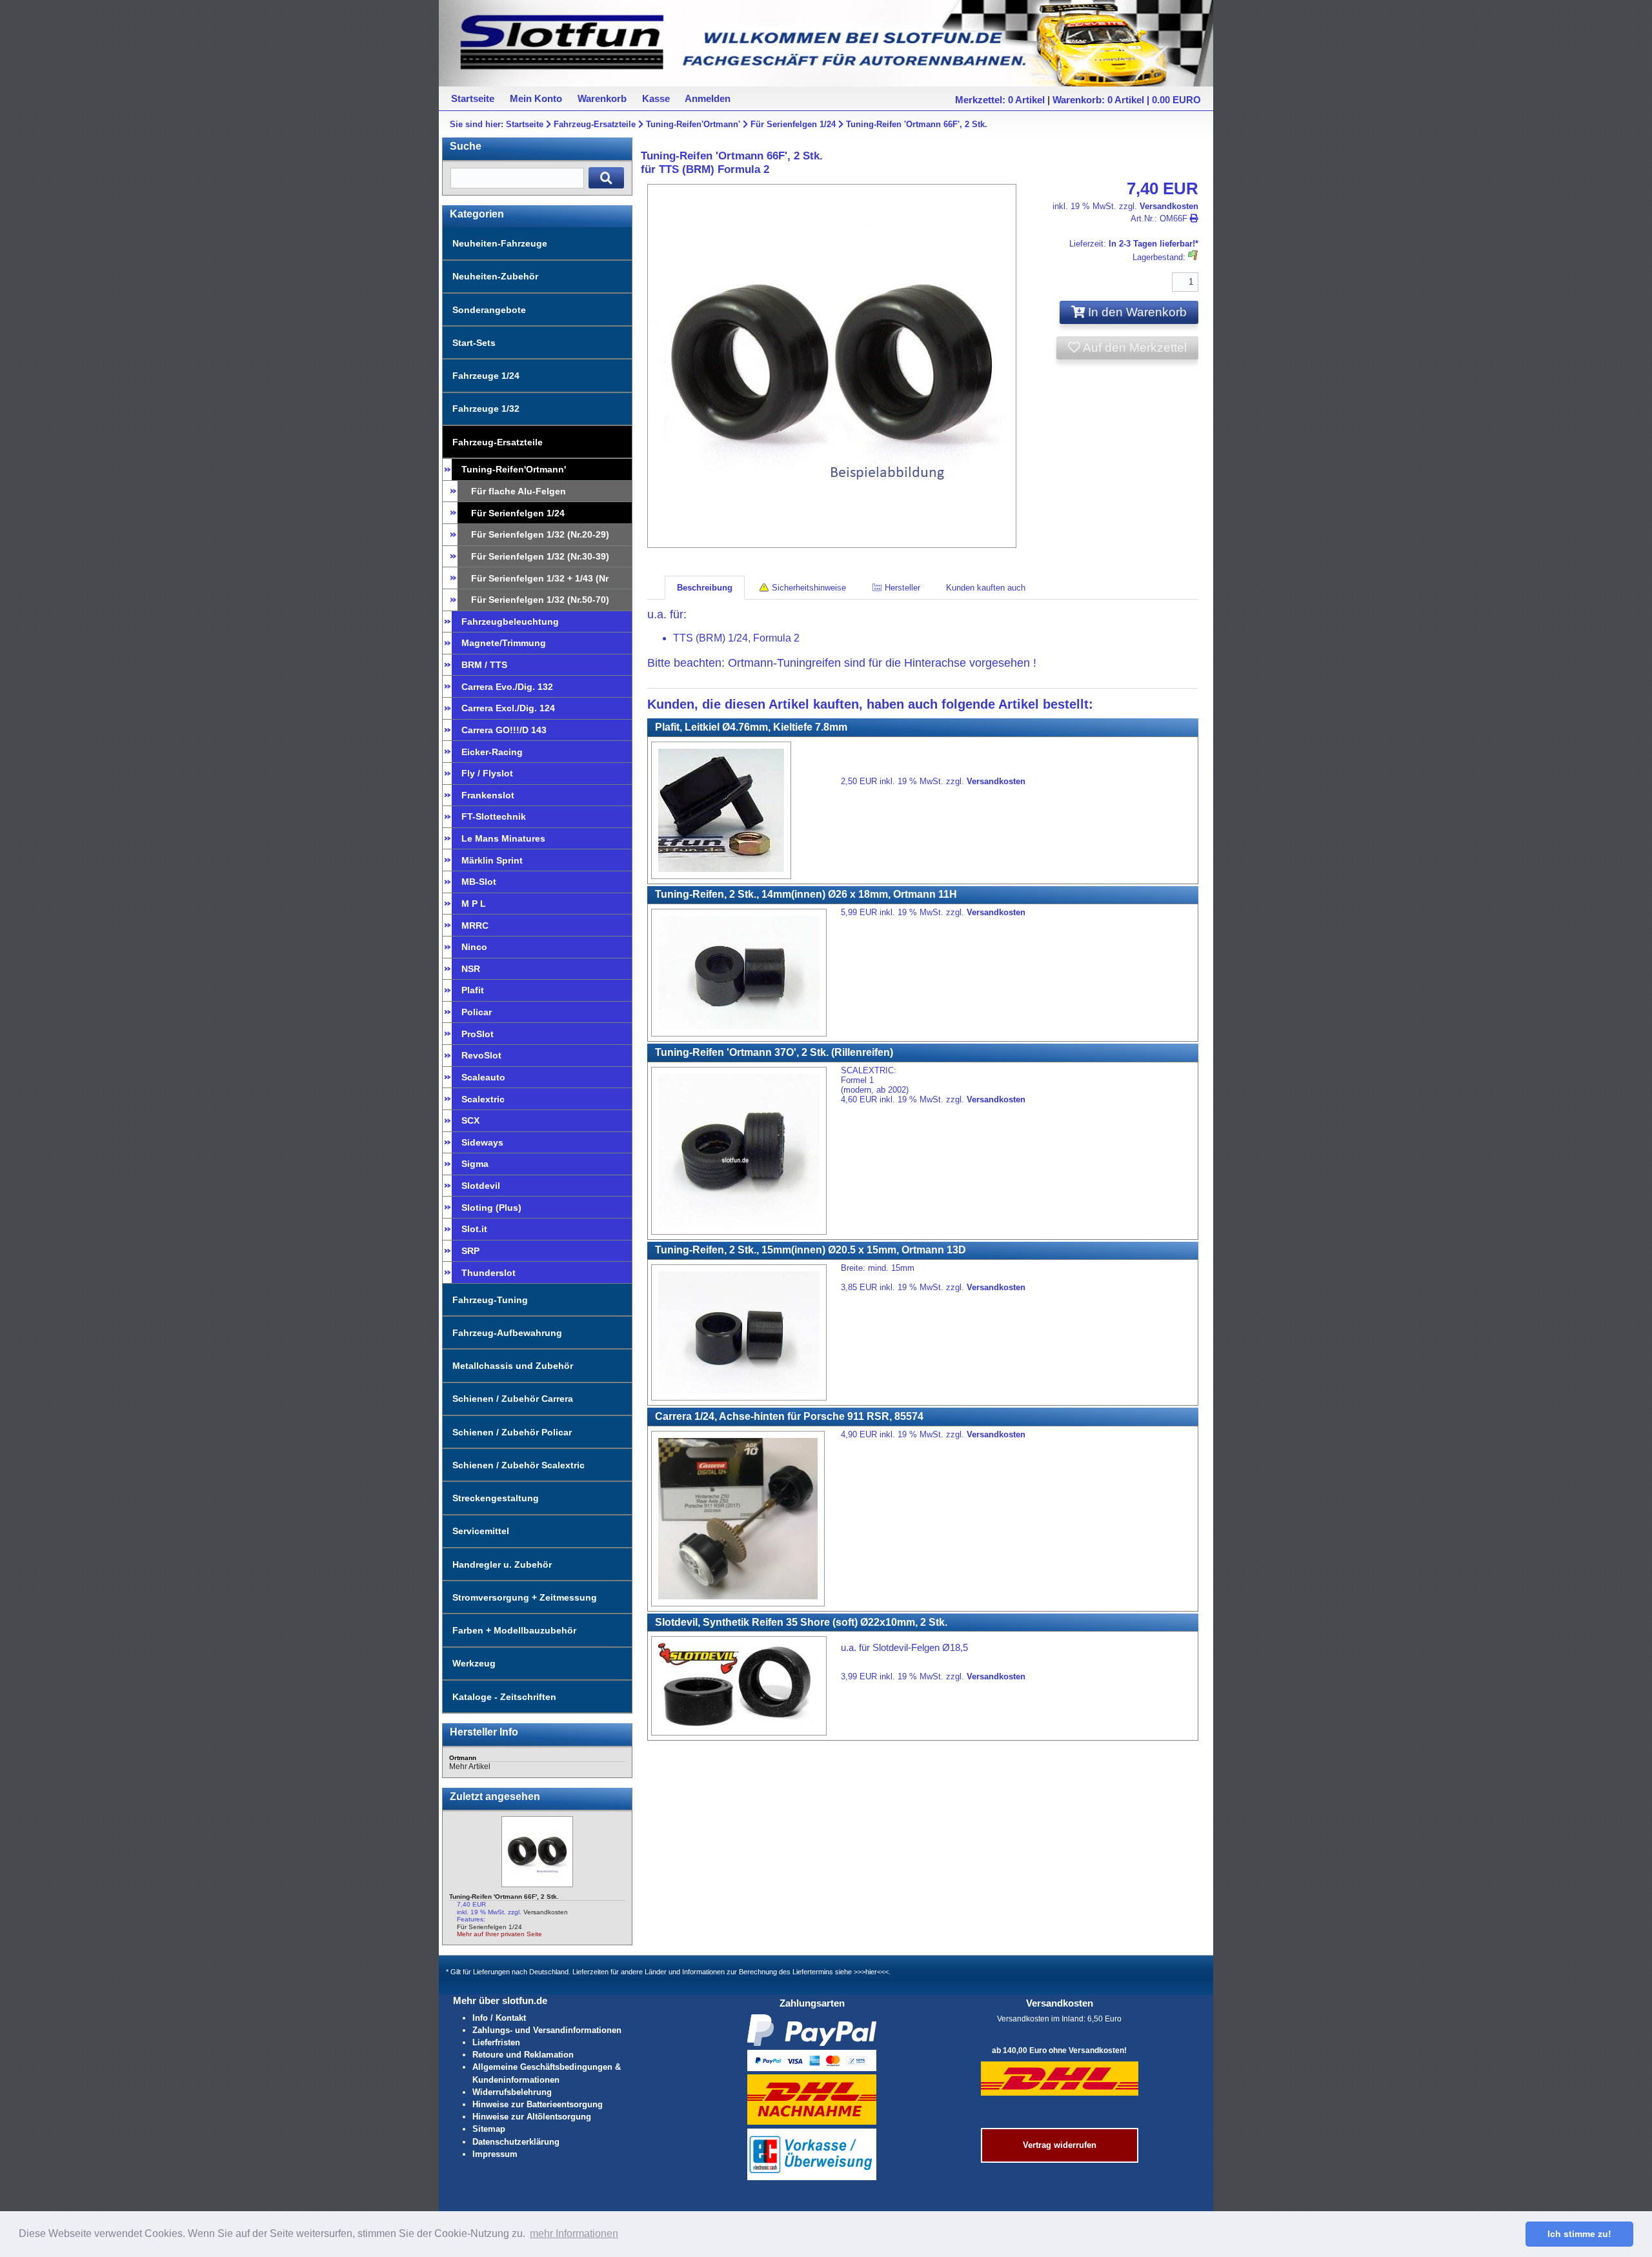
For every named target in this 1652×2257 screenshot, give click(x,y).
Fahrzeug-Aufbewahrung (507, 1333)
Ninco (474, 947)
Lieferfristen (496, 2042)
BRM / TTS (484, 665)
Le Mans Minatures (503, 838)
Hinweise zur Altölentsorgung (532, 2117)
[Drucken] (1194, 218)
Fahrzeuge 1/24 (486, 376)
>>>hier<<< (871, 1972)
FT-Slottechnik (494, 816)
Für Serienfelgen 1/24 (793, 124)
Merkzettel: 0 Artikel (1000, 100)
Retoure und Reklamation (523, 2055)
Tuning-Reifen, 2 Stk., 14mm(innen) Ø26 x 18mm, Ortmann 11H (806, 894)
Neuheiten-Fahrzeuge (500, 243)
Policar (477, 1012)
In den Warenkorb (1136, 312)
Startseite (525, 124)
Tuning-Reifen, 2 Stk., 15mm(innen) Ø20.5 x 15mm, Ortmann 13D (811, 1250)
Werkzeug (474, 1663)
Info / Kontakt (499, 2018)
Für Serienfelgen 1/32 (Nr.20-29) (540, 534)
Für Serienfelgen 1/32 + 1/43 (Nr (540, 578)
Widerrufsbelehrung (512, 2092)
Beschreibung (705, 588)
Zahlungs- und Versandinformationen (547, 2030)
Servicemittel (481, 1531)
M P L (474, 904)
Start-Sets (474, 343)
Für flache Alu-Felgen (519, 491)
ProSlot (478, 1034)
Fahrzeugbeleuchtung (510, 622)
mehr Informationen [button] (574, 2233)
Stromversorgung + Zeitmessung (525, 1597)
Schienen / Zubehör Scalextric (519, 1465)
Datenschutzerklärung (516, 2142)
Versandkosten (546, 1912)
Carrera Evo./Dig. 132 (507, 687)
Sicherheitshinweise (808, 588)
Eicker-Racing (492, 752)
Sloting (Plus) (491, 1208)
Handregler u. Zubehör (502, 1564)
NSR (471, 969)
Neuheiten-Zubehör (495, 276)
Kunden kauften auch (986, 588)
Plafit (473, 990)
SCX (470, 1120)
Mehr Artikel (470, 1766)
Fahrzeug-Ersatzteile (595, 124)
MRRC (475, 926)
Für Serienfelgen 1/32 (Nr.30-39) (540, 556)
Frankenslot (488, 795)
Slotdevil (481, 1186)
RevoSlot (481, 1055)
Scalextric (483, 1099)
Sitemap (489, 2129)
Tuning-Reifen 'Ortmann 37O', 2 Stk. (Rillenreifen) (774, 1052)
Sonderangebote (489, 310)
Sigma (475, 1164)
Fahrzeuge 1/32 (486, 409)
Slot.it (474, 1229)
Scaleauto (483, 1077)
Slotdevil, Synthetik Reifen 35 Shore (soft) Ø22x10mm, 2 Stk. (801, 1622)
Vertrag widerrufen (1060, 2145)
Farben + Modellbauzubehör (514, 1630)
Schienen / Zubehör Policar (512, 1432)
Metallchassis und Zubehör (513, 1366)
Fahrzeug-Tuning (490, 1300)
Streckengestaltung (496, 1498)
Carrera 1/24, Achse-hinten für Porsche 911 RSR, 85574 (789, 1416)
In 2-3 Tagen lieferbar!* (1153, 244)
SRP (470, 1251)
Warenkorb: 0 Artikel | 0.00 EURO (1127, 100)
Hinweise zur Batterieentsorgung (538, 2104)
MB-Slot (479, 882)
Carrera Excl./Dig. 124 (508, 708)
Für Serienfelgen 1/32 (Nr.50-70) (540, 600)
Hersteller (901, 588)
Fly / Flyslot (487, 773)
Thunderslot (489, 1273)
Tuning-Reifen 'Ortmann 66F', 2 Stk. (917, 124)
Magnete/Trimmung (504, 643)
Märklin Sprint (492, 860)
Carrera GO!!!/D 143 (504, 730)
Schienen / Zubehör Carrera (513, 1399)
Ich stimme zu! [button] (1579, 2234)
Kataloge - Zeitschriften (504, 1697)
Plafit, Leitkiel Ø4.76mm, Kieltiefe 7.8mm (751, 727)
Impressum (495, 2154)
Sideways (482, 1142)
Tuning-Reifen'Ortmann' (693, 124)
